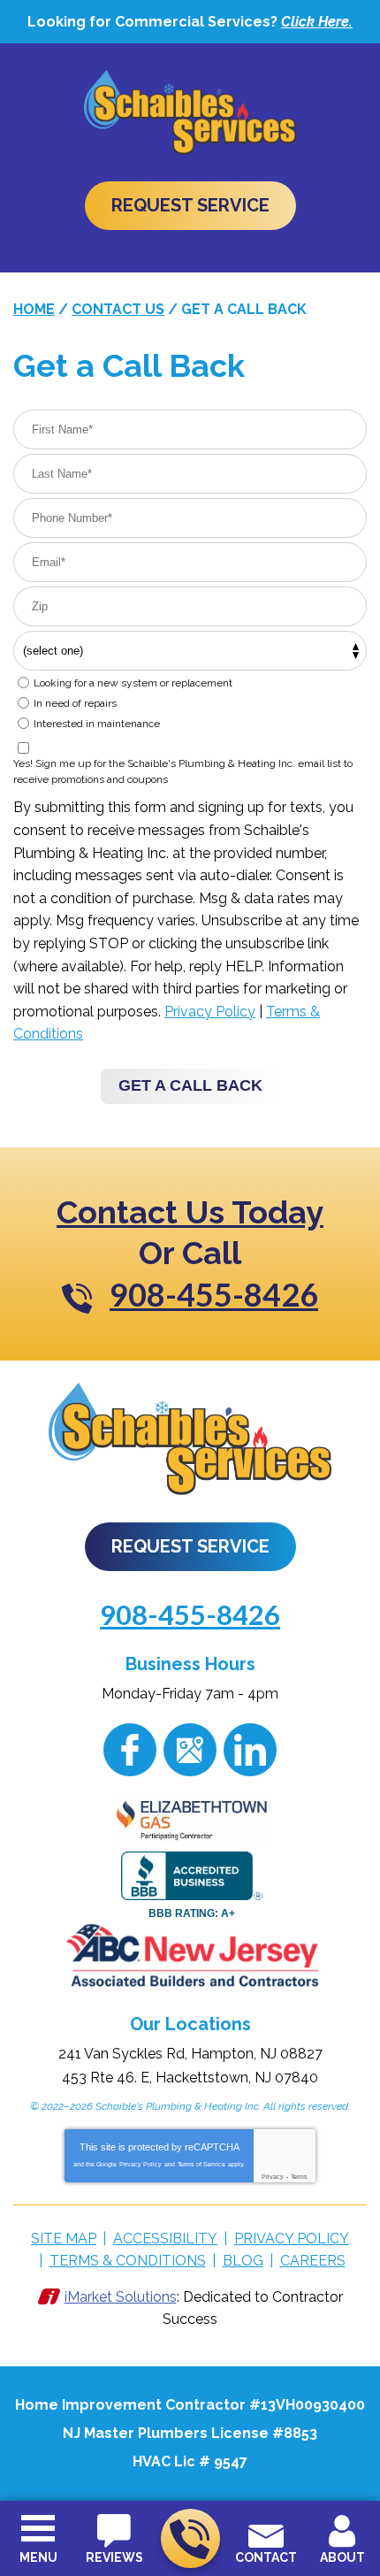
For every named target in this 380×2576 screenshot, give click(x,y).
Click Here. (317, 22)
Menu (38, 2557)
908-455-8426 (190, 2538)
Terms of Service (201, 2164)
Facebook (130, 1750)
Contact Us (118, 309)
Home (34, 309)
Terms (299, 2177)
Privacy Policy (210, 1012)
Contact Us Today (190, 1212)
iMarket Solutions (121, 2297)
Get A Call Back (190, 1085)
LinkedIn (250, 1750)
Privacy (273, 2177)
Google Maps (190, 1750)
